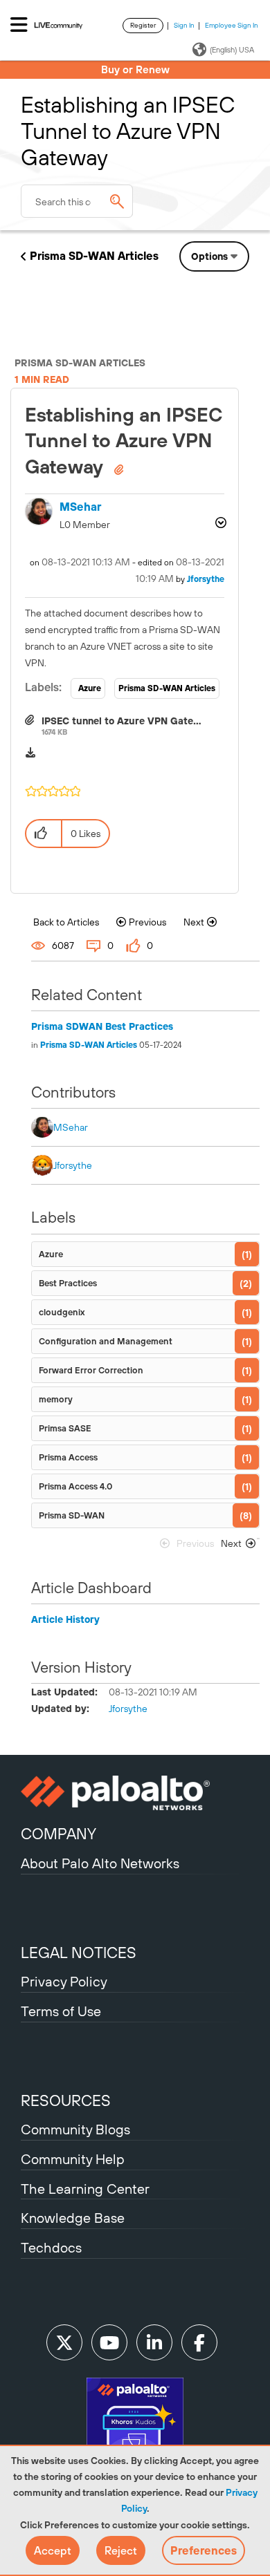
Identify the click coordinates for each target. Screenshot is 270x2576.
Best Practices (68, 1283)
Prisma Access (68, 1457)
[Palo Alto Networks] (135, 1793)
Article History (65, 1619)
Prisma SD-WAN (72, 1515)
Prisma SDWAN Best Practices (102, 1026)
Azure (90, 688)
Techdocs (51, 2247)
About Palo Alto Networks (100, 1863)
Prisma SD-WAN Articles (94, 256)
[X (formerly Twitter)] (64, 2342)
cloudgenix (62, 1312)
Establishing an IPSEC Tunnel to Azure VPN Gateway (124, 441)
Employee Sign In (232, 25)
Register (143, 25)
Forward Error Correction (91, 1370)
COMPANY (58, 1834)
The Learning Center (85, 2189)
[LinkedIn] (154, 2342)
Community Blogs (75, 2129)
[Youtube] (109, 2342)
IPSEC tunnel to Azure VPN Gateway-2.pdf (141, 721)
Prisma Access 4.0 (75, 1486)
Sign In (184, 25)
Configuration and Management (106, 1341)
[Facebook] (199, 2342)
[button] (53, 2550)
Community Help (73, 2159)
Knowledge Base (73, 2218)
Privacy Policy (64, 1981)
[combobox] (77, 201)
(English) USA (232, 50)
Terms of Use (61, 2011)
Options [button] (209, 256)
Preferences (204, 2550)
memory (56, 1399)
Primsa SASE (65, 1428)
